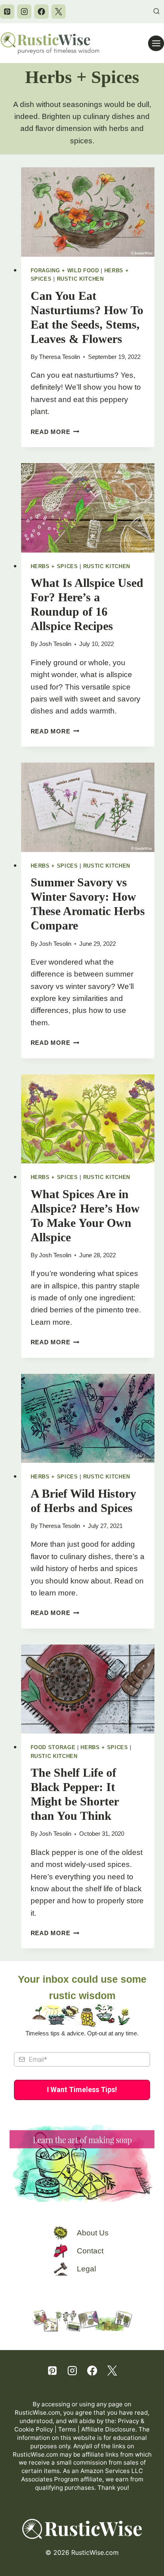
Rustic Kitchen (80, 279)
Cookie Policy (34, 2429)
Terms (67, 2429)
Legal (86, 2269)
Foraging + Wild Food (65, 270)
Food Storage (53, 1747)
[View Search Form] (156, 12)
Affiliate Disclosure (108, 2429)
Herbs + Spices (54, 566)
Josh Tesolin (55, 644)
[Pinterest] (7, 12)
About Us (93, 2233)
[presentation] (88, 212)
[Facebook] (41, 12)
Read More (55, 432)
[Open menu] (156, 43)
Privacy (128, 2421)
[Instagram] (24, 12)
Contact (90, 2251)
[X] (59, 12)
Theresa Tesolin (60, 357)
